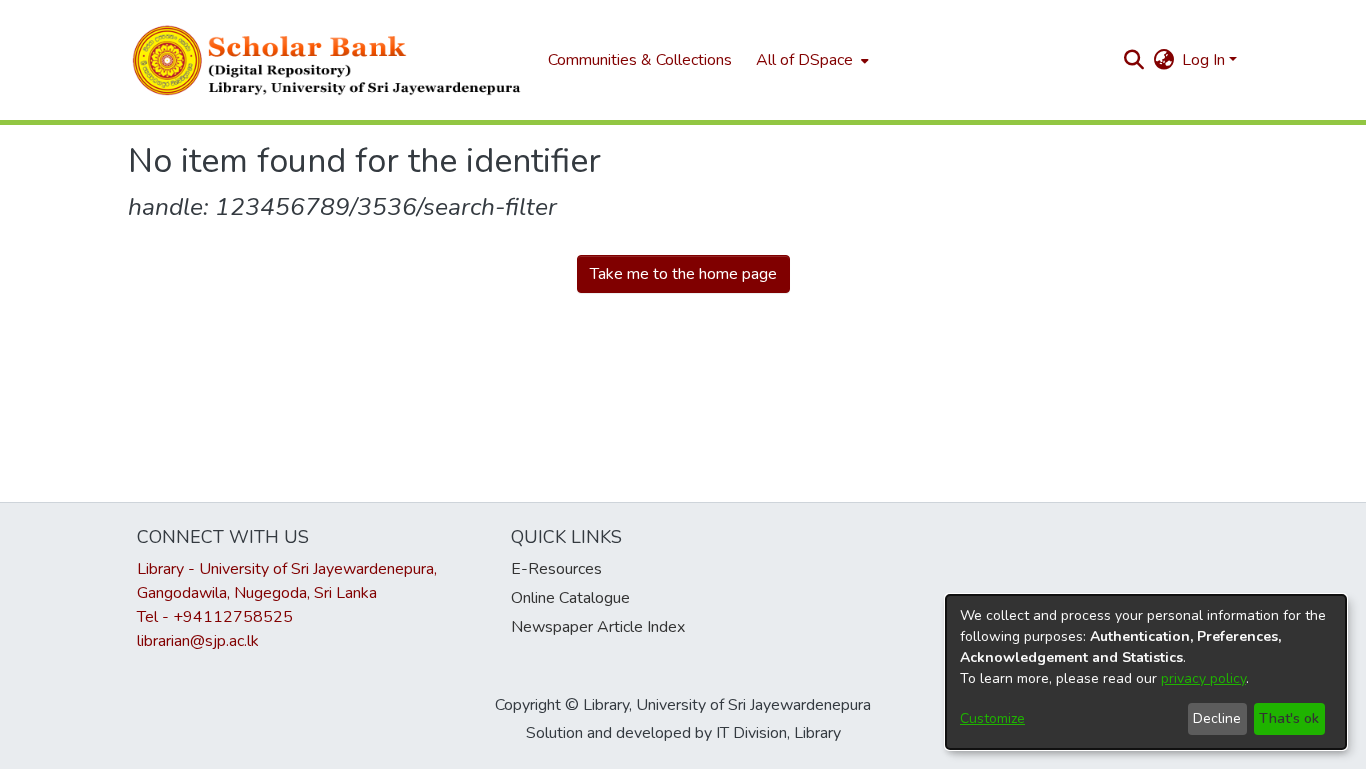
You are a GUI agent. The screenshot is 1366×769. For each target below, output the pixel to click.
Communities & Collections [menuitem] (640, 60)
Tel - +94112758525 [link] (215, 617)
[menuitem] (810, 60)
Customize (992, 718)
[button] (328, 60)
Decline (1217, 718)
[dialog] (1146, 672)
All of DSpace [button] (804, 60)
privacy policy (1203, 678)
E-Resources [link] (556, 569)
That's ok (1289, 718)
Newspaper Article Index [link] (598, 627)
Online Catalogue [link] (570, 598)
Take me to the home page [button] (683, 274)
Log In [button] (1205, 60)
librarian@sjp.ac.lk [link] (198, 641)
